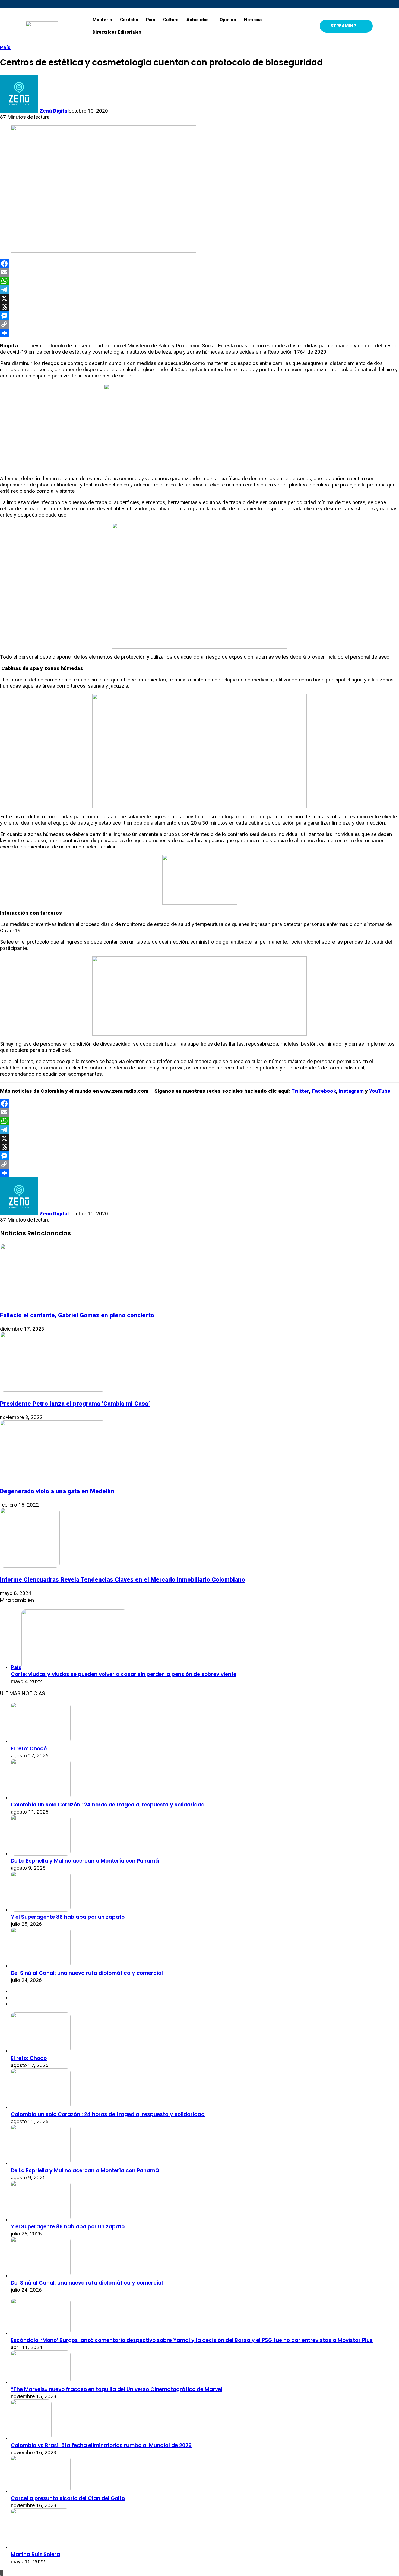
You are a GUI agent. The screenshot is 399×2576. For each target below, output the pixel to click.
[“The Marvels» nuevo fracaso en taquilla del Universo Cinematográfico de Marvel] (41, 2382)
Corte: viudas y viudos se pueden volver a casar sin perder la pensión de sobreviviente (124, 1674)
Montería (102, 20)
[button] (199, 20)
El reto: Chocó (29, 1749)
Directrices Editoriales (117, 32)
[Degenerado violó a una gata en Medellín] (53, 1478)
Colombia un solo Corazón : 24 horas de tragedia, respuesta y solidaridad (108, 1805)
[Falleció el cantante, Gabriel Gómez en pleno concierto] (53, 1302)
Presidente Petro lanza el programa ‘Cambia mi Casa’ (75, 1404)
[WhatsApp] (199, 281)
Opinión (228, 20)
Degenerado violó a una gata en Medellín (57, 1491)
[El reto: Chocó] (41, 1742)
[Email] (199, 272)
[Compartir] (199, 333)
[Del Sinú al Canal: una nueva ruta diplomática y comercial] (41, 1966)
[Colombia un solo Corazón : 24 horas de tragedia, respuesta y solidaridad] (41, 1798)
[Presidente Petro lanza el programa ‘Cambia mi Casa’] (53, 1390)
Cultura (171, 20)
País (151, 20)
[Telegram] (199, 290)
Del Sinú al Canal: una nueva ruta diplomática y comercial (87, 1973)
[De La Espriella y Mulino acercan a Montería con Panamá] (41, 1854)
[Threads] (199, 307)
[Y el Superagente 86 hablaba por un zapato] (41, 1910)
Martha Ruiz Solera (35, 2554)
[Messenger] (199, 316)
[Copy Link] (199, 324)
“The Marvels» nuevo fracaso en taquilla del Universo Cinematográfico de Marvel (117, 2389)
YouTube (380, 1091)
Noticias (253, 20)
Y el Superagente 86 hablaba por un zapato (68, 1917)
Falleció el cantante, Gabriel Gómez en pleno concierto (77, 1315)
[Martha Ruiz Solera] (40, 2547)
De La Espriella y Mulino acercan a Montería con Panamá (85, 1861)
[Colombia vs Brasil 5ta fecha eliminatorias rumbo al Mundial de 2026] (31, 2438)
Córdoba (129, 20)
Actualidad (198, 20)
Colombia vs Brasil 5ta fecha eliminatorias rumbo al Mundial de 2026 (101, 2445)
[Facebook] (199, 264)
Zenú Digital (54, 111)
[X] (199, 298)
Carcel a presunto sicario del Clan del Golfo (68, 2498)
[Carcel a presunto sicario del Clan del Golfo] (41, 2491)
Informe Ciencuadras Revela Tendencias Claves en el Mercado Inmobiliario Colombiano (123, 1579)
